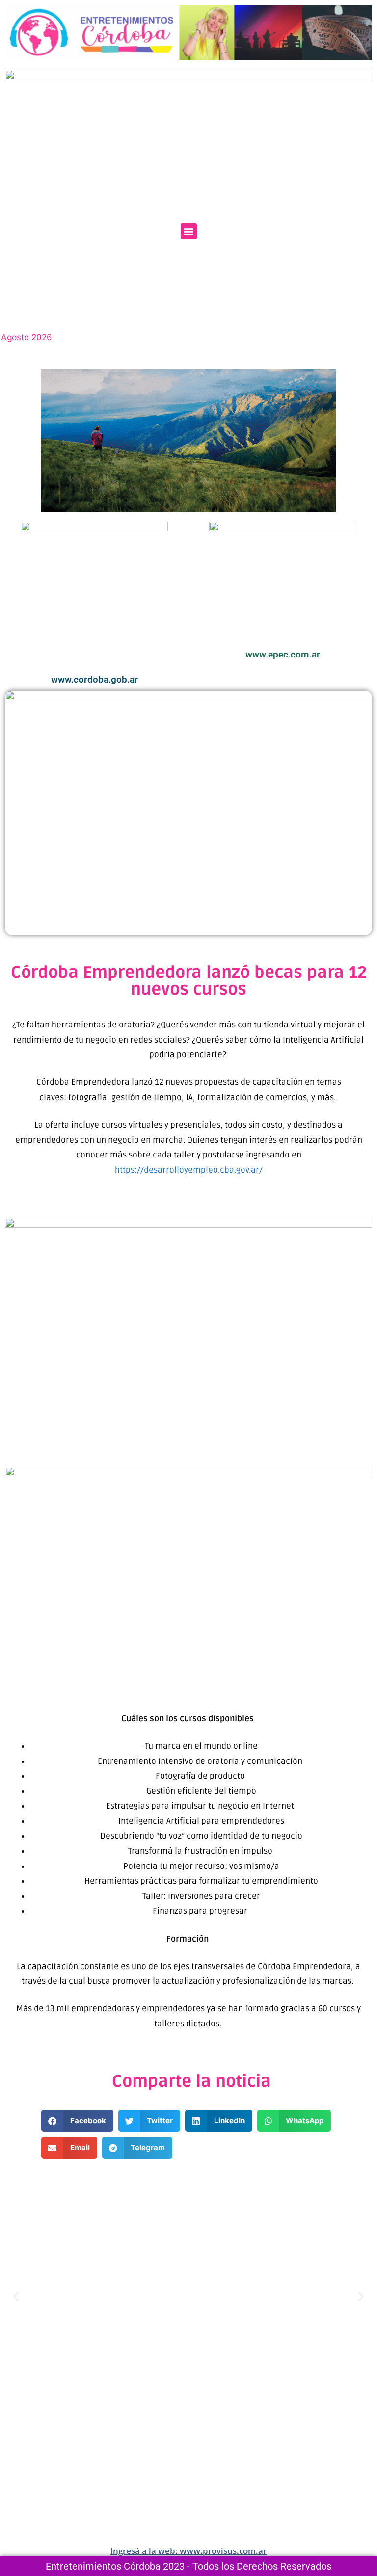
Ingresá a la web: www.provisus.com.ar (188, 2551)
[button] (189, 231)
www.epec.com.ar (283, 654)
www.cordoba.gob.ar (94, 679)
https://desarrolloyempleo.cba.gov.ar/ (189, 1170)
